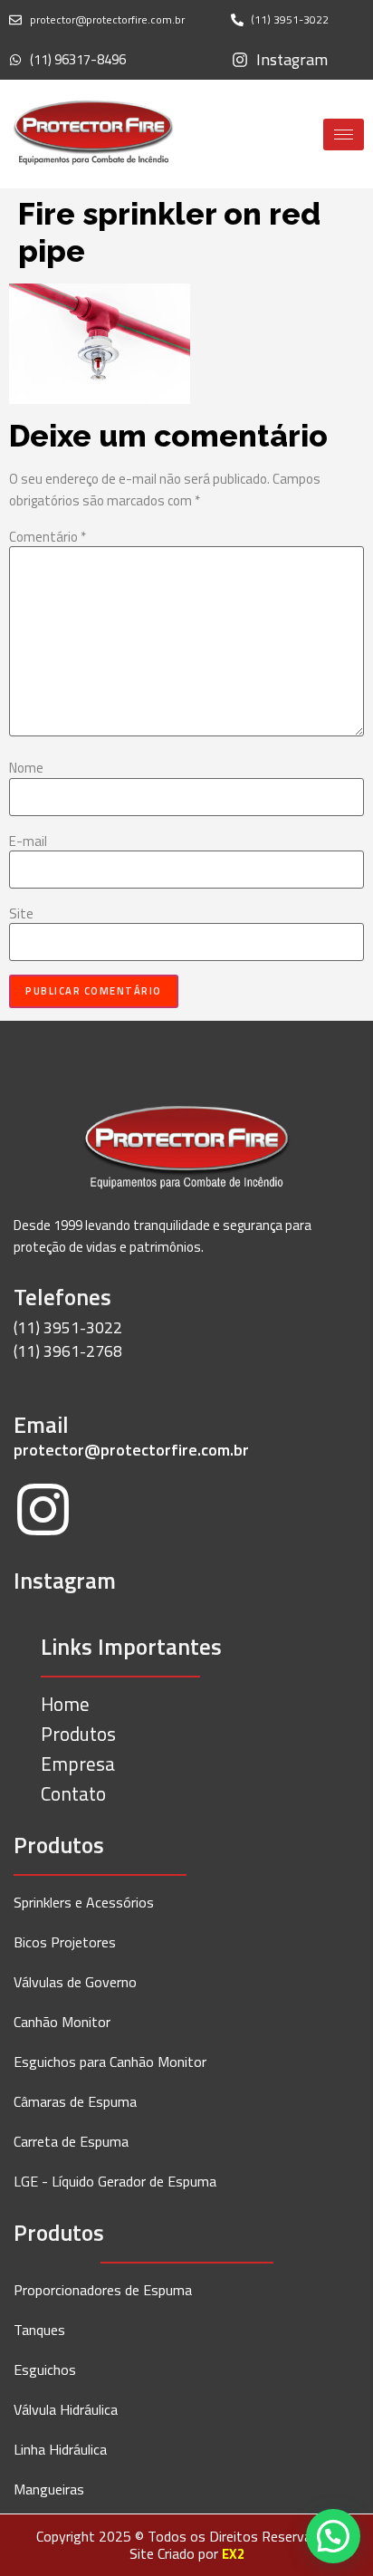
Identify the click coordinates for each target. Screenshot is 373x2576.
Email (41, 1425)
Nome (26, 768)
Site (21, 913)
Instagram (65, 1581)
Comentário (48, 537)
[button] (333, 2536)
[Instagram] (43, 1513)
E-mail (28, 841)
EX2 (233, 2554)
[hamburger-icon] (344, 135)
